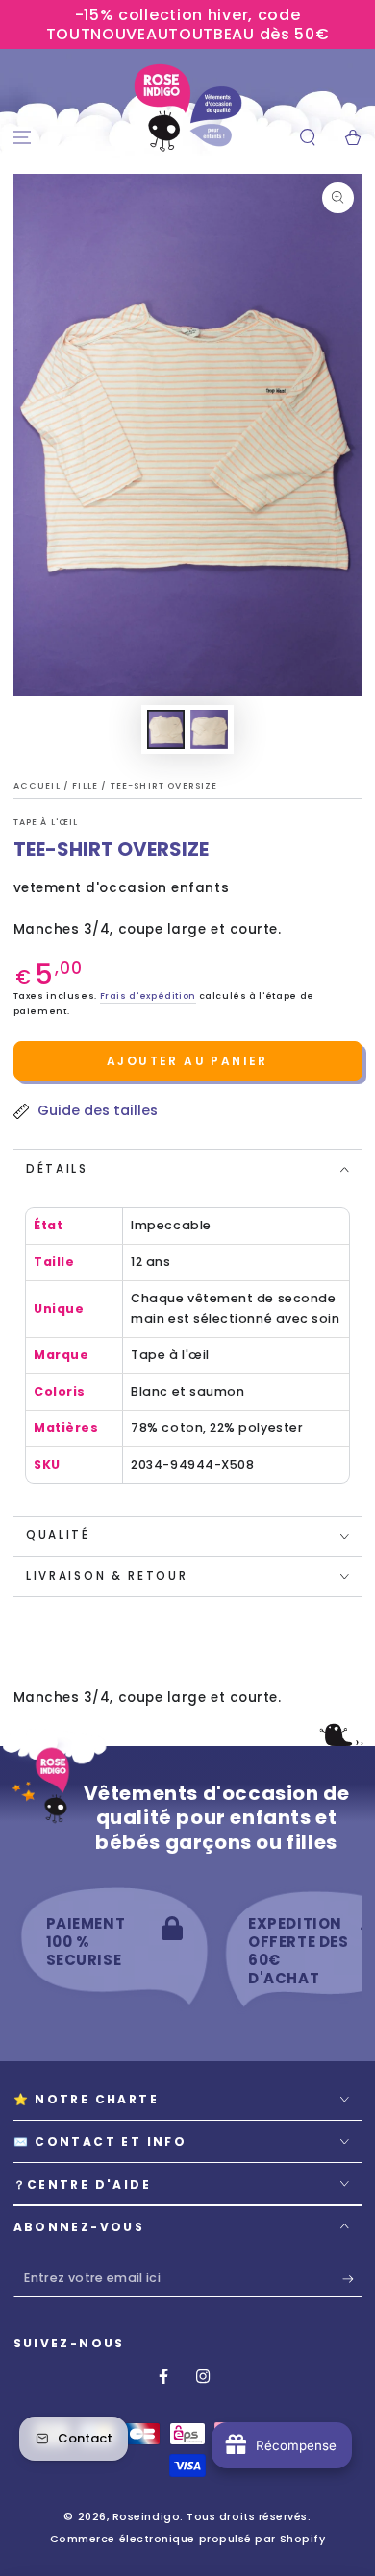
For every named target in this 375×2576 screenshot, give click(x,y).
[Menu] (23, 138)
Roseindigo (146, 2517)
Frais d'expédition (148, 996)
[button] (307, 138)
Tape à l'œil (46, 822)
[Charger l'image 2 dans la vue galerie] (210, 729)
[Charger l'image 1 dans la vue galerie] (166, 729)
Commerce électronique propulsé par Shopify (188, 2539)
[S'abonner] (352, 2279)
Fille (87, 786)
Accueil (38, 786)
